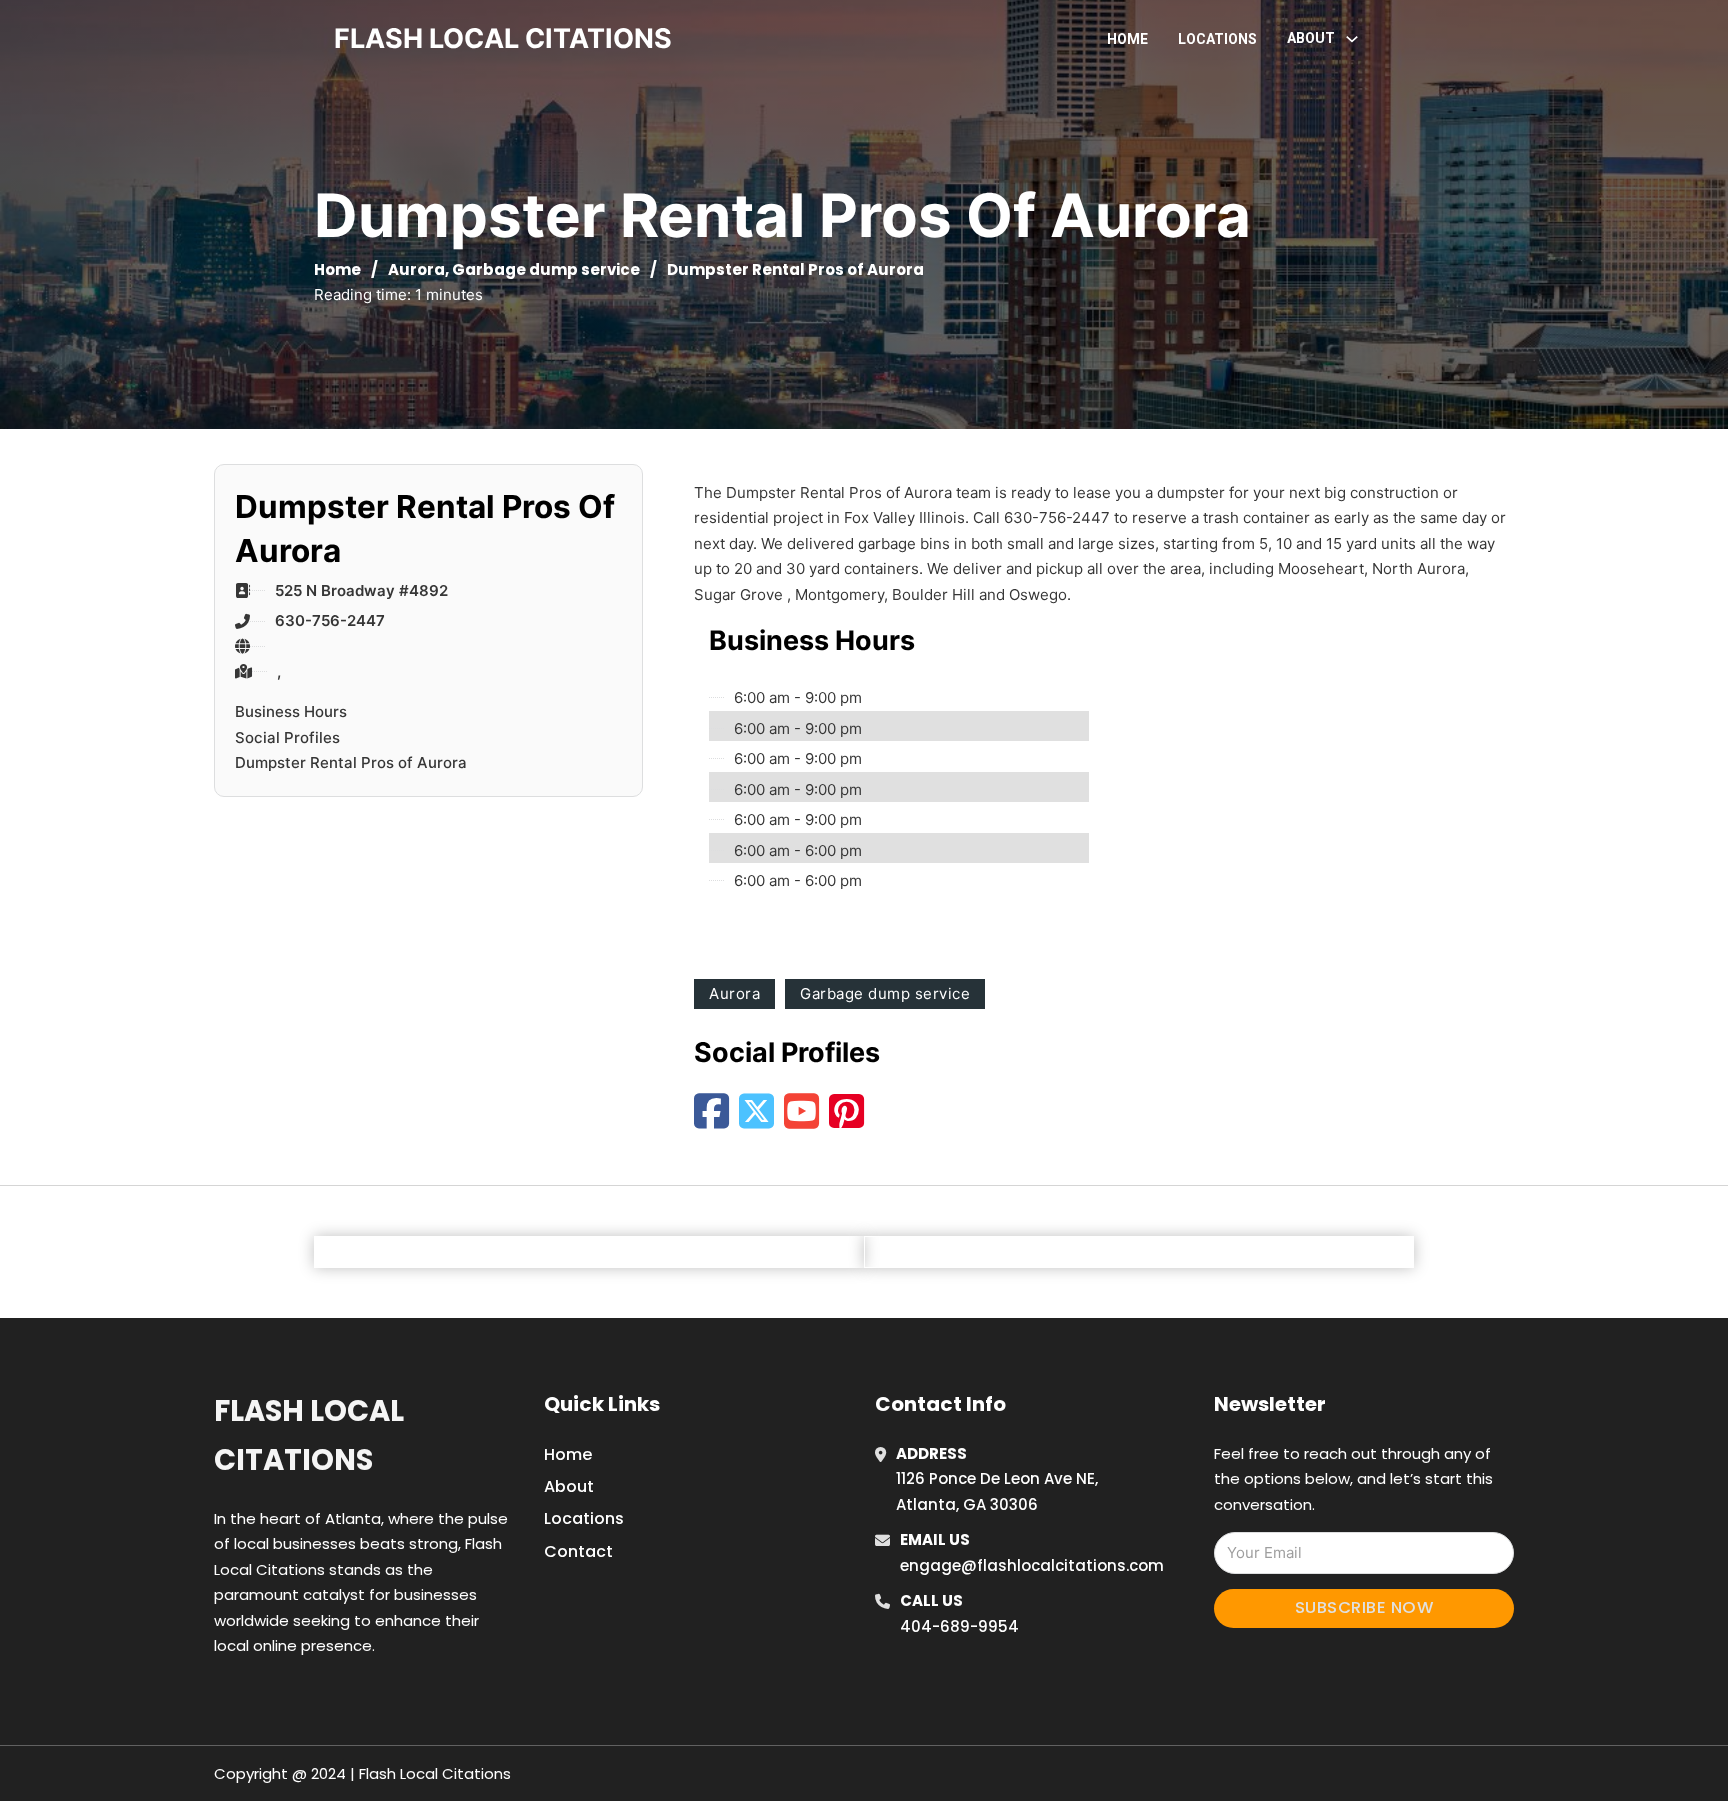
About (569, 1486)
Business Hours (291, 711)
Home (1127, 39)
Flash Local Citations (309, 1435)
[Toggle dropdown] (1352, 39)
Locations (1217, 39)
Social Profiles (287, 737)
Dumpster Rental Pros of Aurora (351, 762)
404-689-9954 (959, 1626)
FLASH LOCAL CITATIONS (503, 38)
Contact (578, 1551)
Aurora (416, 269)
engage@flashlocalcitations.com (1032, 1565)
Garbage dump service (546, 269)
